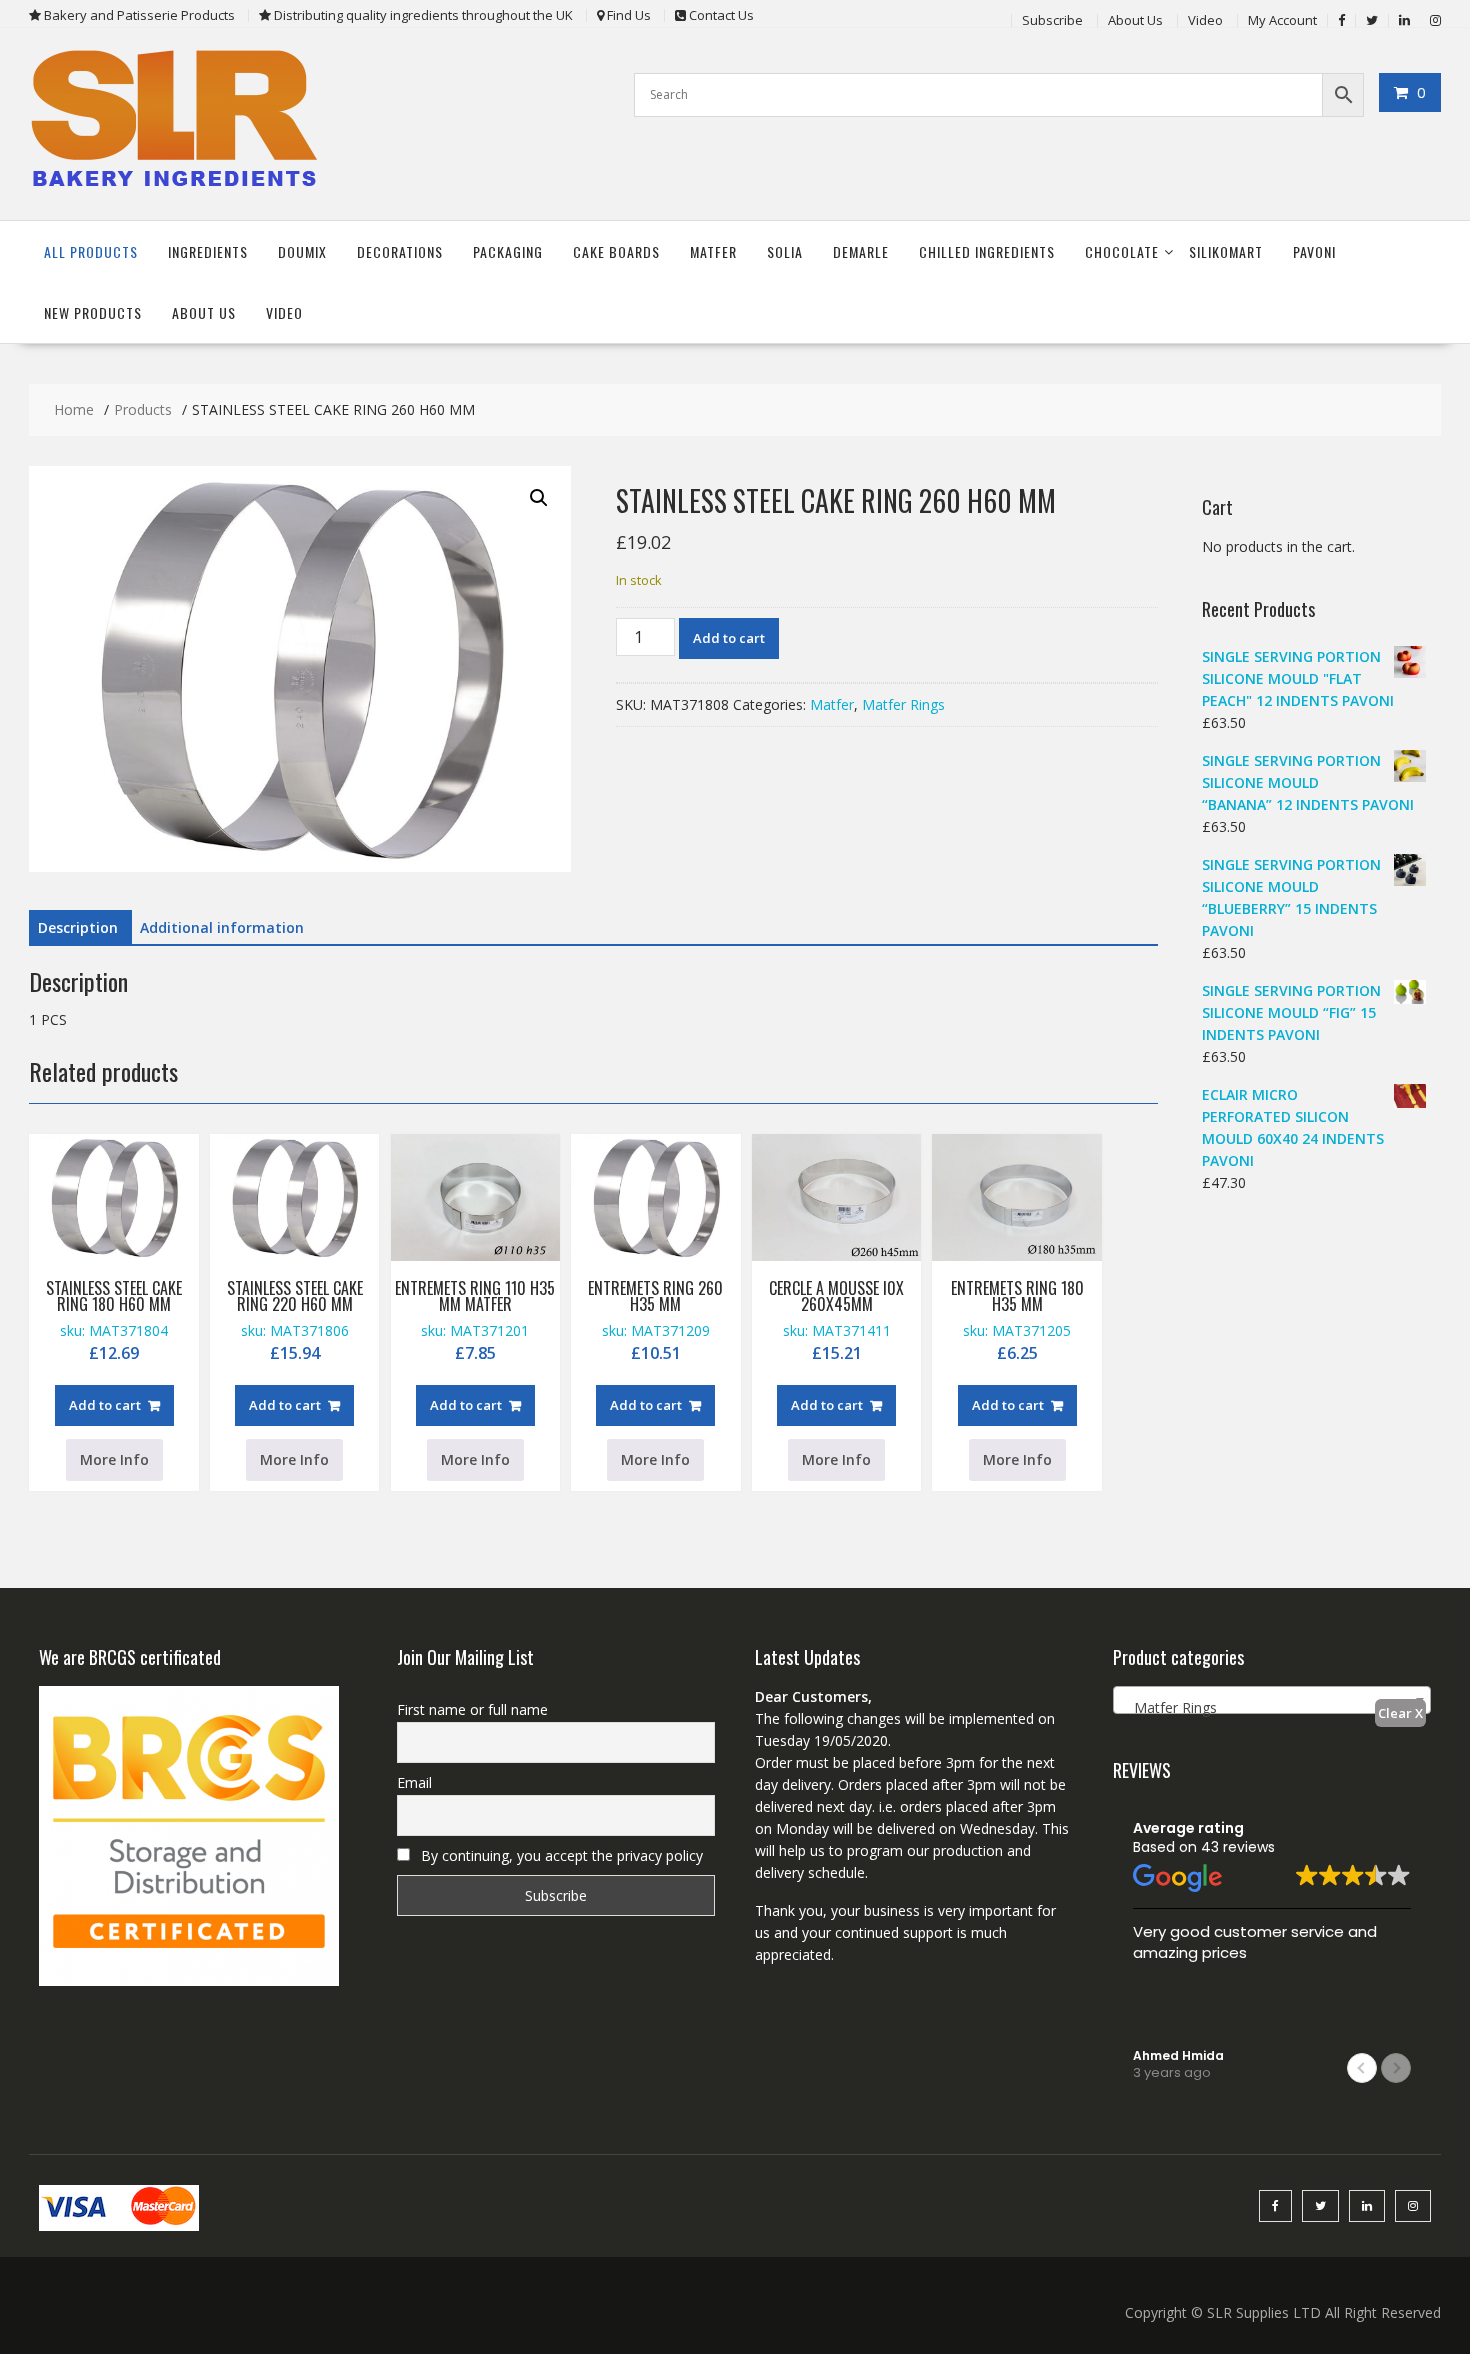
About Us (1135, 20)
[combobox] (1272, 1700)
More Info (114, 1459)
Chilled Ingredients (987, 251)
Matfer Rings (903, 704)
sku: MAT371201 (475, 1320)
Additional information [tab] (222, 927)
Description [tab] (78, 927)
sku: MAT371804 (114, 1320)
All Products (91, 251)
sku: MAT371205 (1017, 1320)
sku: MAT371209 (655, 1320)
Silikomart (1226, 251)
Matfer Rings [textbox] (1169, 1707)
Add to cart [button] (105, 1405)
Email (414, 1782)
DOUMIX (302, 251)
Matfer (713, 251)
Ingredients (208, 251)
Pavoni (1314, 251)
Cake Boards (616, 251)
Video (1205, 20)
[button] (539, 498)
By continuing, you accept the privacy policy (560, 1855)
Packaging (508, 251)
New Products (93, 312)
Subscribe (1052, 20)
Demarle (861, 251)
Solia (785, 251)
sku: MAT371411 (836, 1320)
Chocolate (1122, 251)
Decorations (400, 251)
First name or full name (472, 1709)
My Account (1282, 20)
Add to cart (729, 638)
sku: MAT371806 (295, 1320)
